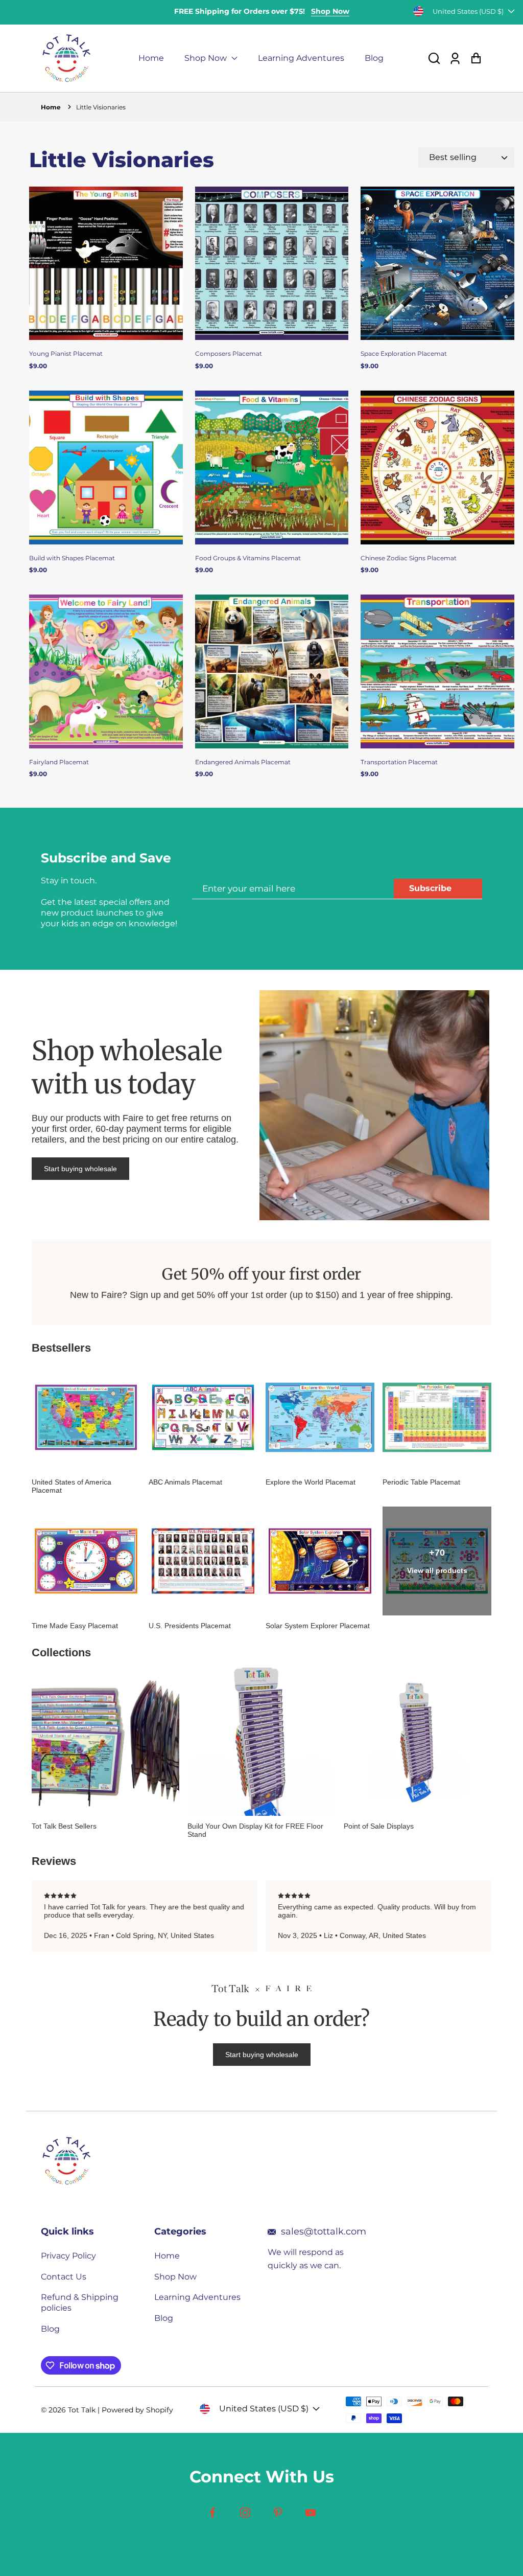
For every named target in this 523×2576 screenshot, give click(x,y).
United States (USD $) (468, 11)
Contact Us (64, 2277)
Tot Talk (82, 2410)
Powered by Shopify (137, 2410)
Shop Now (330, 11)
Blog (374, 58)
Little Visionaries (101, 107)
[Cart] (476, 59)
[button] (434, 59)
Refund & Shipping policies (80, 2303)
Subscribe (430, 888)
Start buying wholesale (80, 1169)
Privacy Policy (68, 2256)
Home (151, 58)
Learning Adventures (301, 58)
